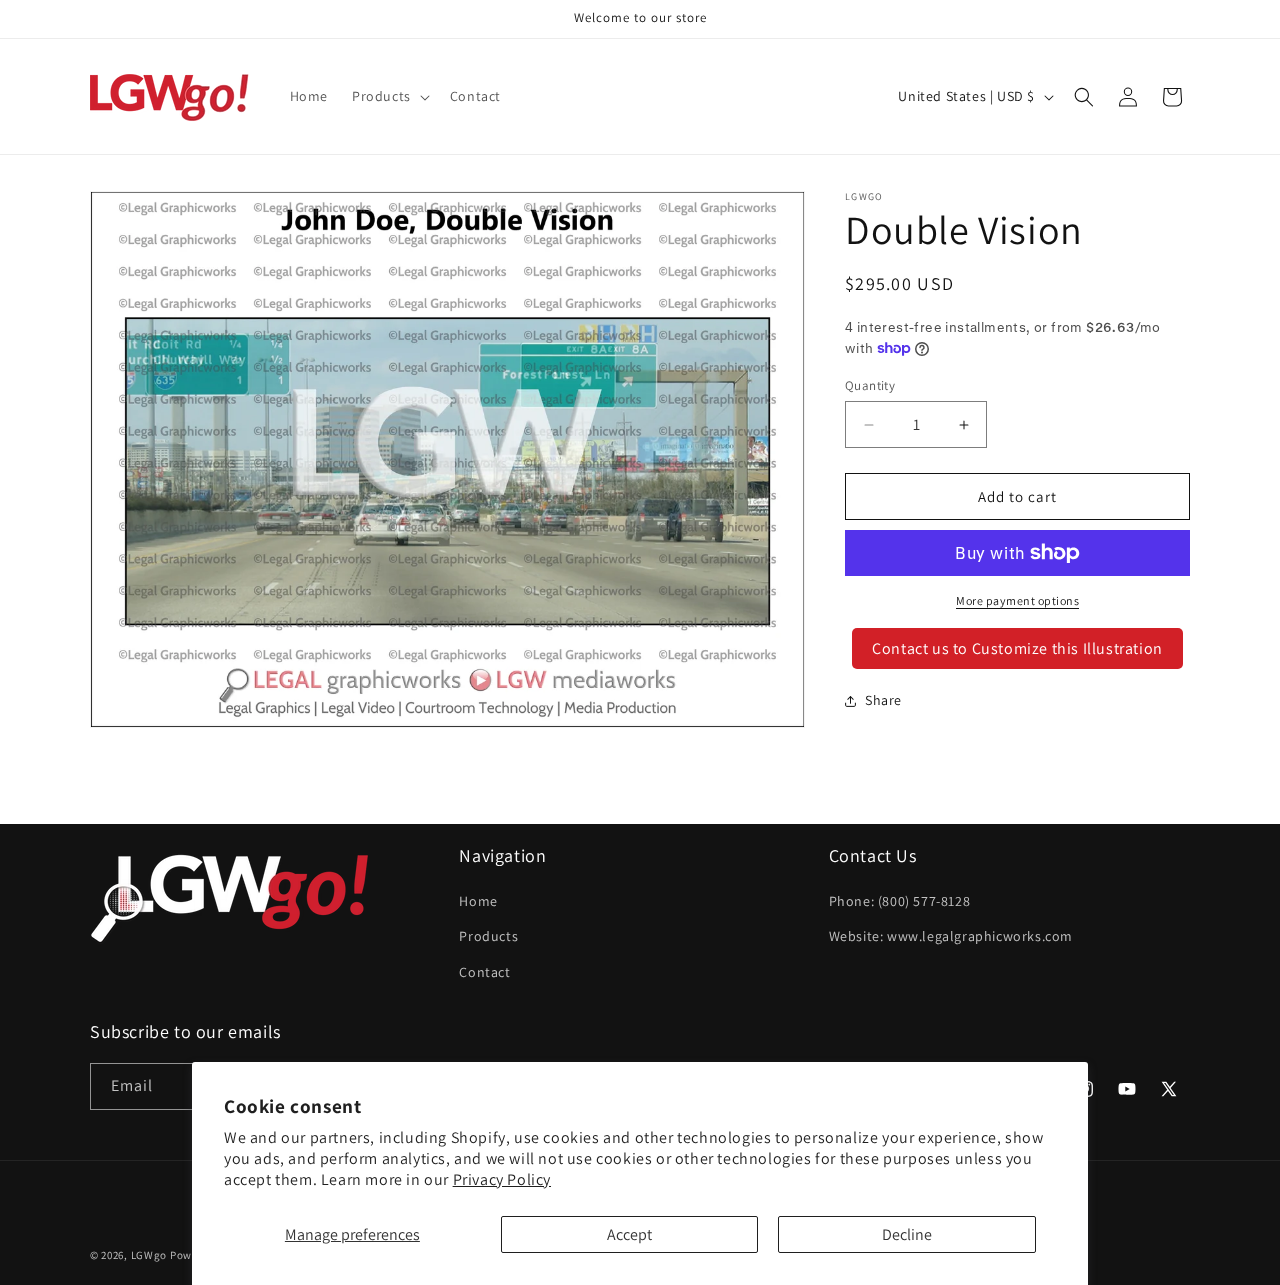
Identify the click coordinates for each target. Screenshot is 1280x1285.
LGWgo (149, 1255)
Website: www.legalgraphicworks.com (951, 936)
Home (478, 901)
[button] (389, 96)
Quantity (870, 385)
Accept (629, 1234)
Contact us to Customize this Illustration (1017, 648)
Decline (907, 1234)
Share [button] (883, 700)
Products (488, 936)
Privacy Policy (502, 1179)
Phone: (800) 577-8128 (900, 901)
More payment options (1017, 600)
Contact (484, 972)
